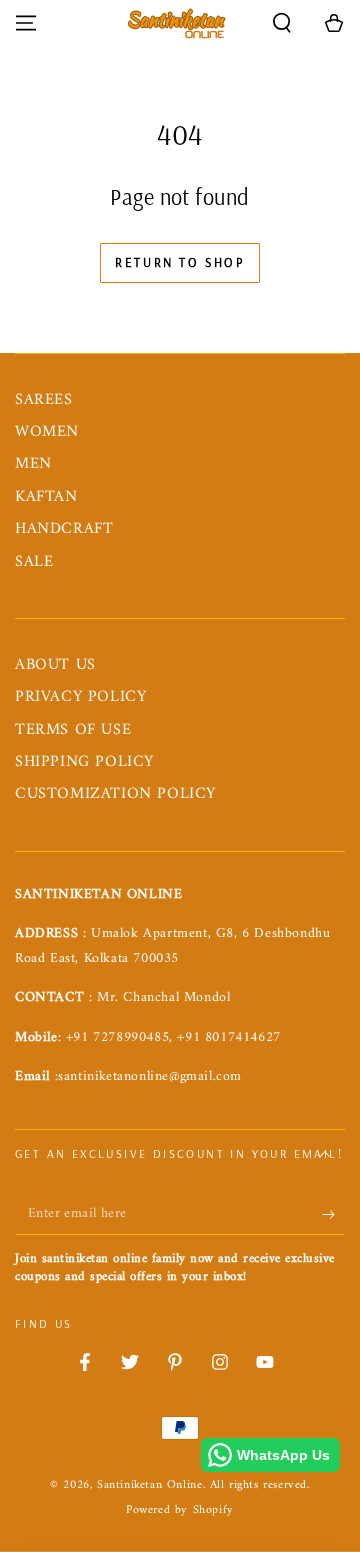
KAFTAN (46, 497)
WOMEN (47, 432)
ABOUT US (55, 665)
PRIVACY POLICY (80, 697)
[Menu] (26, 23)
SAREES (44, 400)
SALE (34, 562)
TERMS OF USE (73, 730)
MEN (33, 464)
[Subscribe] (333, 1215)
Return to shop (179, 262)
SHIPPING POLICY (84, 762)
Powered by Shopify (180, 1511)
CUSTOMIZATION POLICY (115, 794)
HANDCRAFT (64, 529)
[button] (282, 23)
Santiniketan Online (149, 1485)
